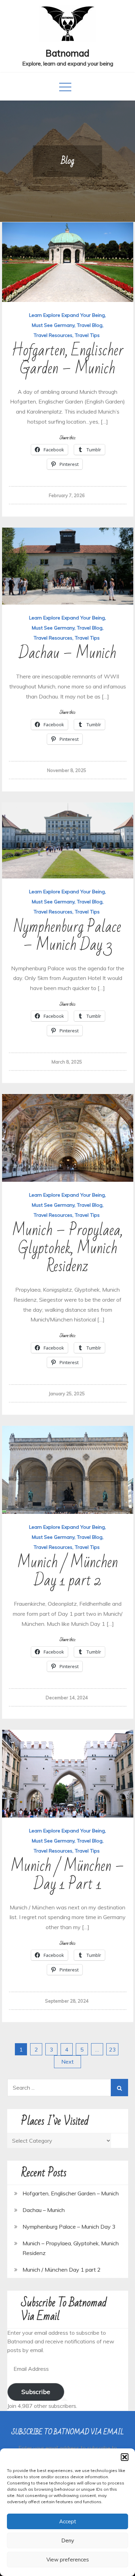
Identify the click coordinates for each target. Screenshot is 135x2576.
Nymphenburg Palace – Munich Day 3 (67, 936)
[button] (125, 2457)
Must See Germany (53, 325)
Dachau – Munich (67, 653)
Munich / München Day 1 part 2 (68, 1572)
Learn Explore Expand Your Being (67, 315)
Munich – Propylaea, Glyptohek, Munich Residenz (67, 1248)
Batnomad (67, 53)
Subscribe (36, 2392)
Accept (68, 2521)
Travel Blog (90, 325)
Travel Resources (53, 335)
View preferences (68, 2560)
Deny (68, 2540)
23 (112, 2049)
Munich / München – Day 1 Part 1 (67, 1875)
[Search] (119, 2088)
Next (67, 2062)
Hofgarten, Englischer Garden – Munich (67, 360)
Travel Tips (87, 335)
